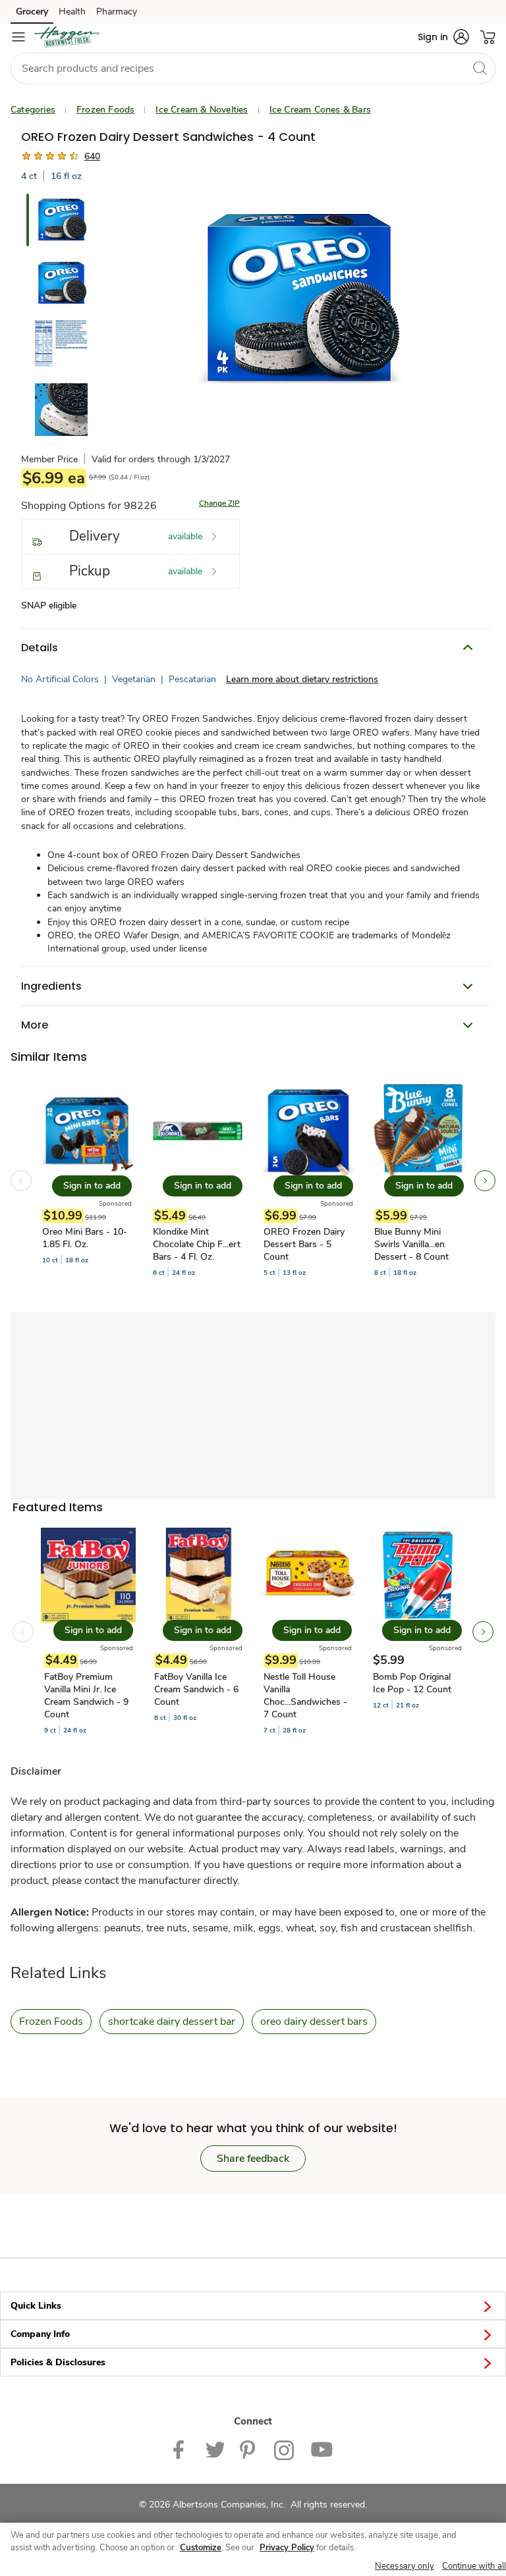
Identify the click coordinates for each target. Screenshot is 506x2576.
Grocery (32, 12)
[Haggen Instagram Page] (284, 2449)
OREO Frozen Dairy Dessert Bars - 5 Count (304, 1244)
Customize (201, 2548)
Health (72, 12)
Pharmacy (117, 12)
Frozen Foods (105, 110)
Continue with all (474, 2566)
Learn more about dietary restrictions (302, 679)
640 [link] (92, 156)
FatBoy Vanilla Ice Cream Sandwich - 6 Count (196, 1689)
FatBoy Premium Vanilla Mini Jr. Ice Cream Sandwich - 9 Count (86, 1696)
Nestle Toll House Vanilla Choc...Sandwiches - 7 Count (305, 1696)
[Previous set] (21, 1181)
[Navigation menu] (18, 37)
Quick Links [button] (36, 2306)
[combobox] (253, 68)
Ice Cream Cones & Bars (320, 110)
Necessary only (405, 2566)
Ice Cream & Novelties (202, 110)
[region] (253, 2549)
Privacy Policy (287, 2548)
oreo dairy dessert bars (314, 2022)
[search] (480, 68)
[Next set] (485, 1181)
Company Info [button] (40, 2334)
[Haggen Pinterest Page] (249, 2449)
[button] (443, 37)
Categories (33, 110)
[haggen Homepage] (67, 37)
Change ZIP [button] (219, 503)
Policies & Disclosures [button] (58, 2362)
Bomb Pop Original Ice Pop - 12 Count (412, 1683)
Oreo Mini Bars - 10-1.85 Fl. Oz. (85, 1238)
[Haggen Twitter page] (215, 2449)
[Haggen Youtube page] (322, 2449)
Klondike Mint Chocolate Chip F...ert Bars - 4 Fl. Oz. (197, 1244)
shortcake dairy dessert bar (172, 2022)
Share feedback (253, 2159)
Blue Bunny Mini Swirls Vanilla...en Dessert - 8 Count (411, 1244)
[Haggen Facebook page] (182, 2449)
